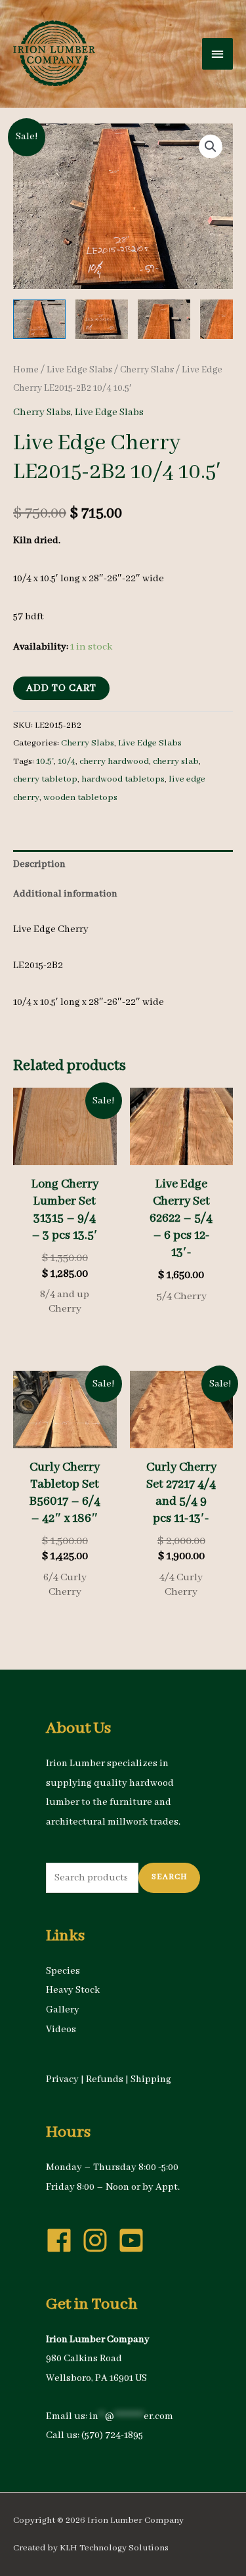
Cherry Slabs (147, 370)
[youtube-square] (135, 2240)
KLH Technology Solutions (114, 2548)
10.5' (45, 762)
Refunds (105, 2079)
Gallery (63, 2010)
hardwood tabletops (123, 779)
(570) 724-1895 (112, 2435)
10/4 (67, 762)
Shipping (151, 2079)
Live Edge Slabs (79, 370)
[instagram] (99, 2240)
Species (63, 1971)
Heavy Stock (73, 1990)
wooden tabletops (80, 798)
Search (169, 1877)
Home (26, 370)
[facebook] (63, 2240)
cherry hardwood (114, 762)
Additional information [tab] (65, 894)
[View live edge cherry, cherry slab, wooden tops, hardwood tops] (39, 319)
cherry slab (176, 762)
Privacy (62, 2079)
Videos (61, 2030)
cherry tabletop (45, 779)
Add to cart (61, 688)
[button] (211, 146)
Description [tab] (39, 864)
